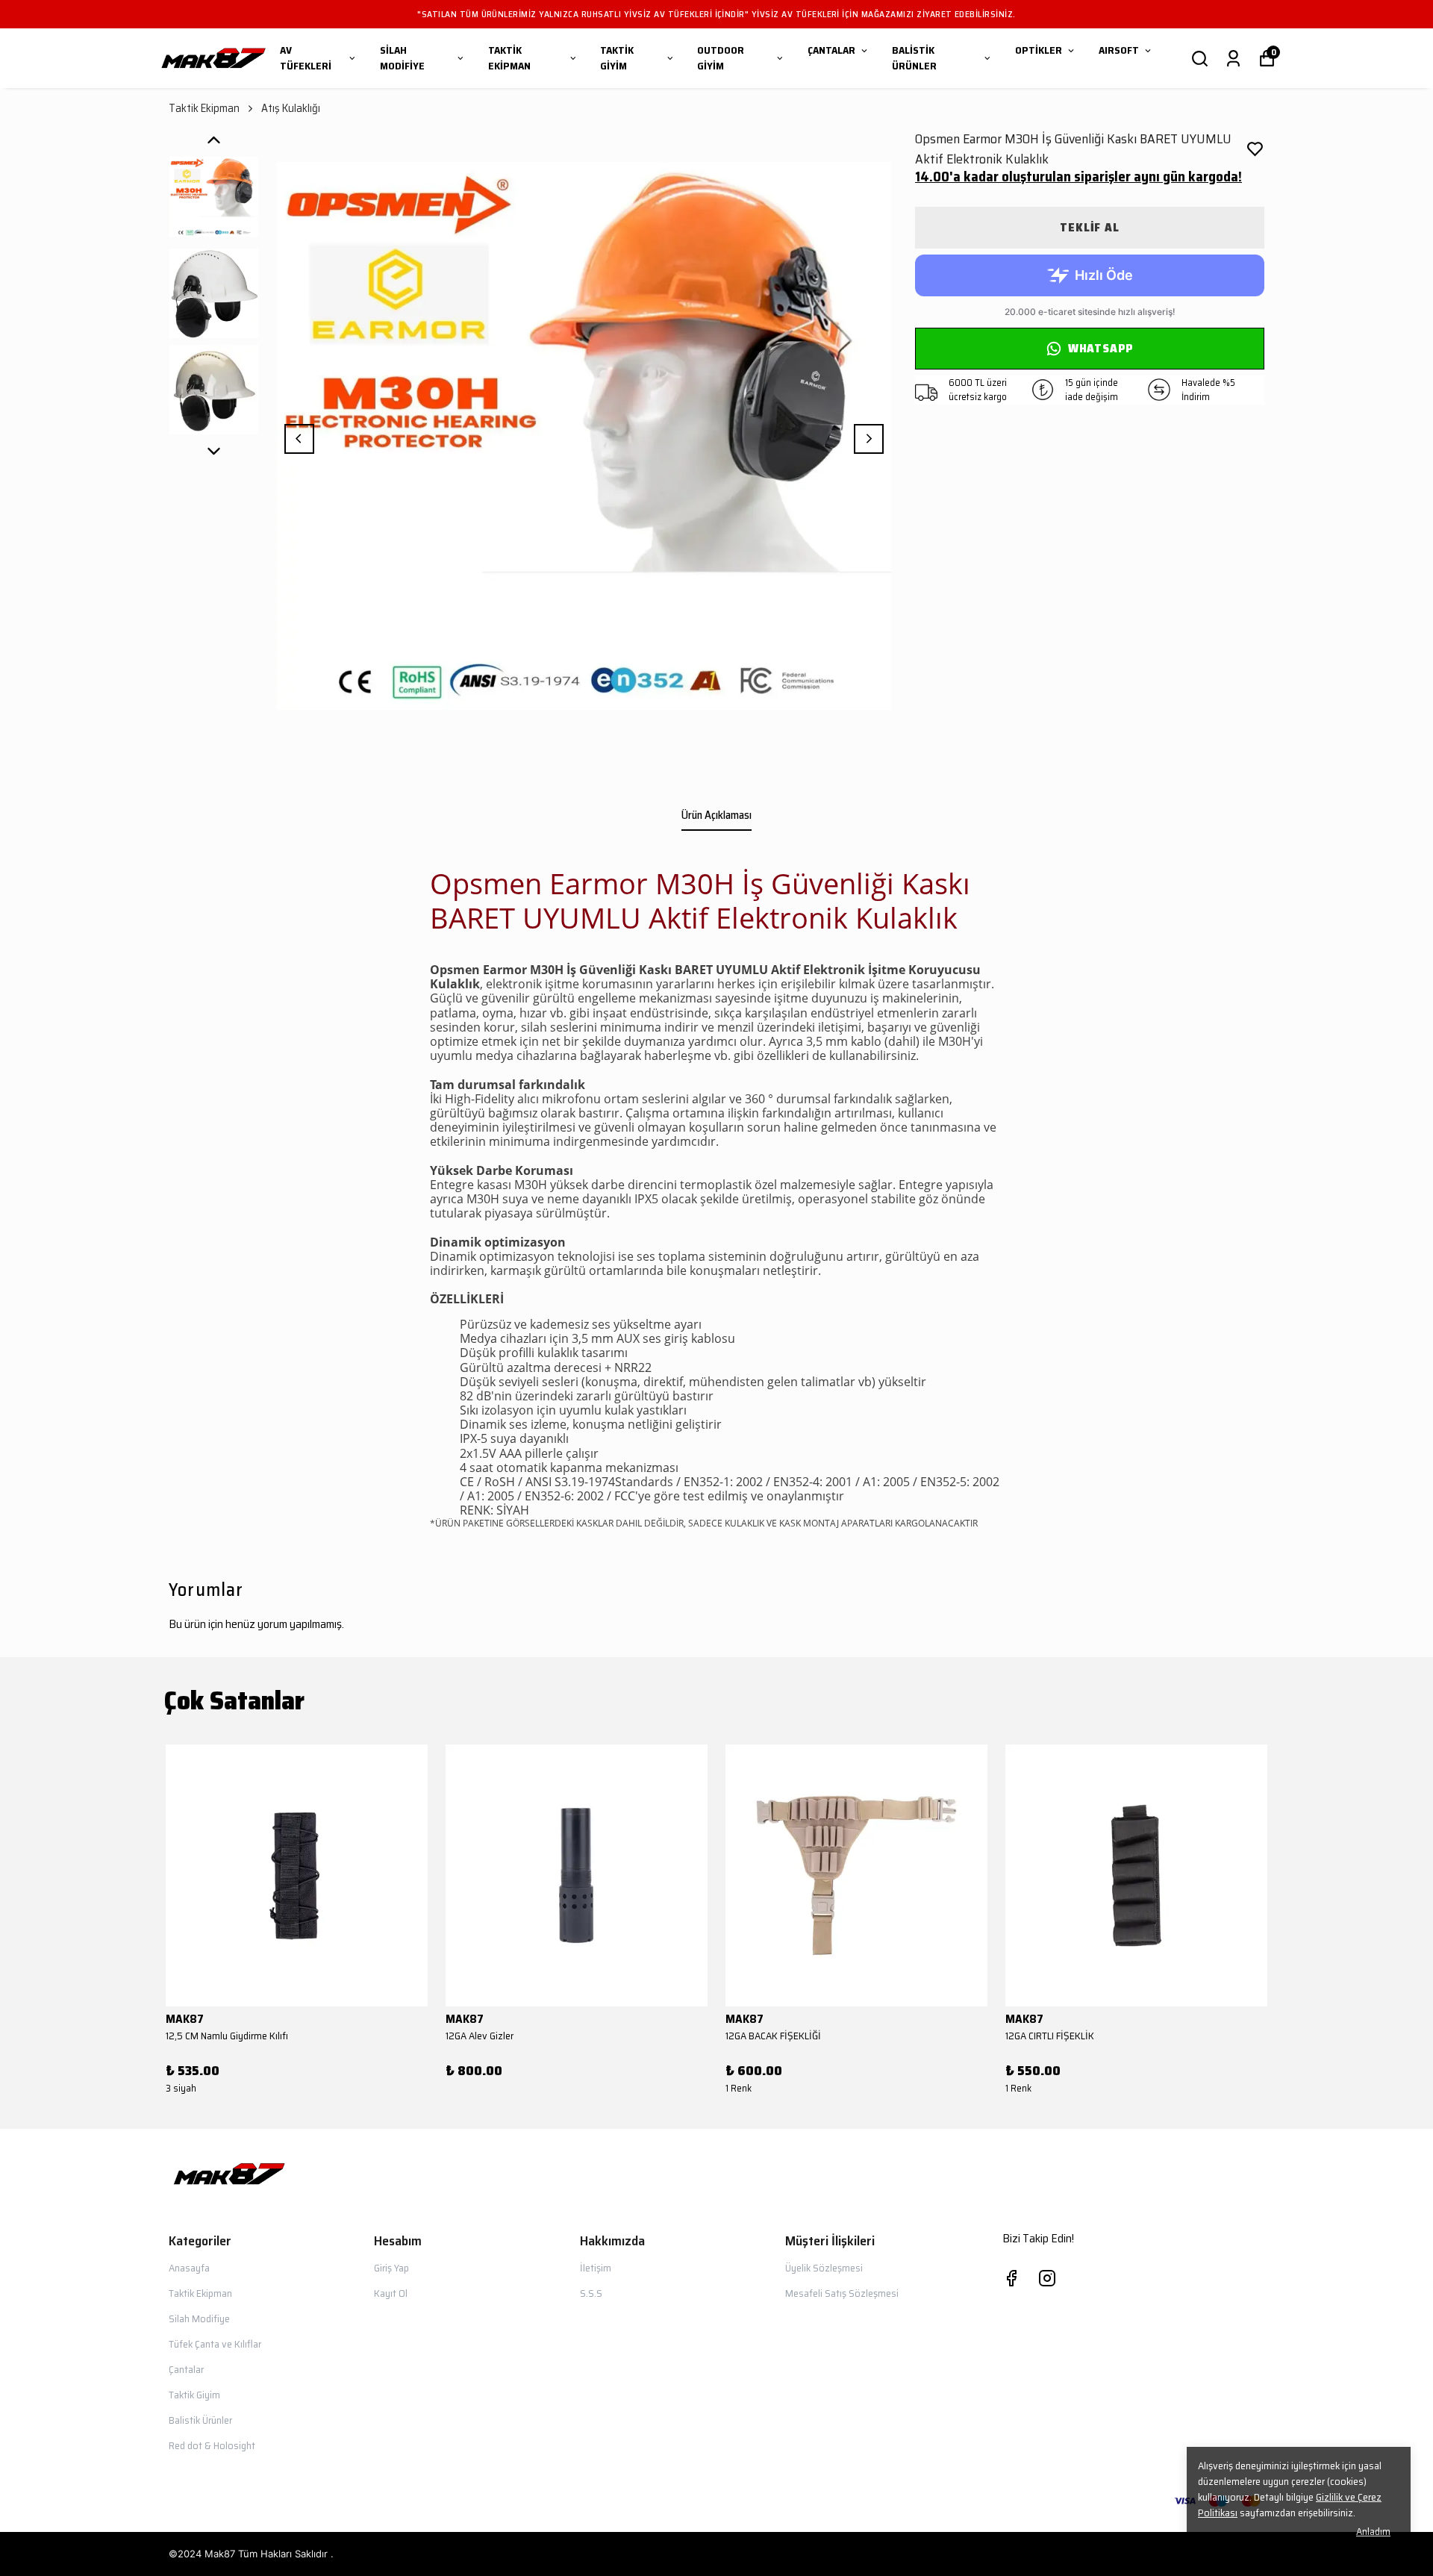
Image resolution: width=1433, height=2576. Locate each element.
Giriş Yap (391, 2268)
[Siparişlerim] (1233, 59)
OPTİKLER (1039, 50)
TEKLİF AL (1089, 227)
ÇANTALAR (831, 50)
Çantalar (186, 2369)
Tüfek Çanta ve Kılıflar (215, 2344)
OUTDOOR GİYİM (721, 58)
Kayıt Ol (391, 2293)
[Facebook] (1011, 2278)
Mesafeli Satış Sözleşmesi (842, 2293)
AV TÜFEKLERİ (306, 58)
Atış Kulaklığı (291, 109)
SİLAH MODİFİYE (402, 58)
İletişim (596, 2268)
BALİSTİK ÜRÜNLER (914, 58)
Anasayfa (189, 2268)
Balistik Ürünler (200, 2420)
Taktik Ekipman (204, 109)
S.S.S (591, 2293)
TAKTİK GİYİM (617, 58)
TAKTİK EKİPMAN (509, 58)
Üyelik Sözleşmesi (824, 2268)
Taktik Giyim (194, 2395)
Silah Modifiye (199, 2318)
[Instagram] (1047, 2278)
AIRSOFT (1119, 50)
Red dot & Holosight (212, 2445)
